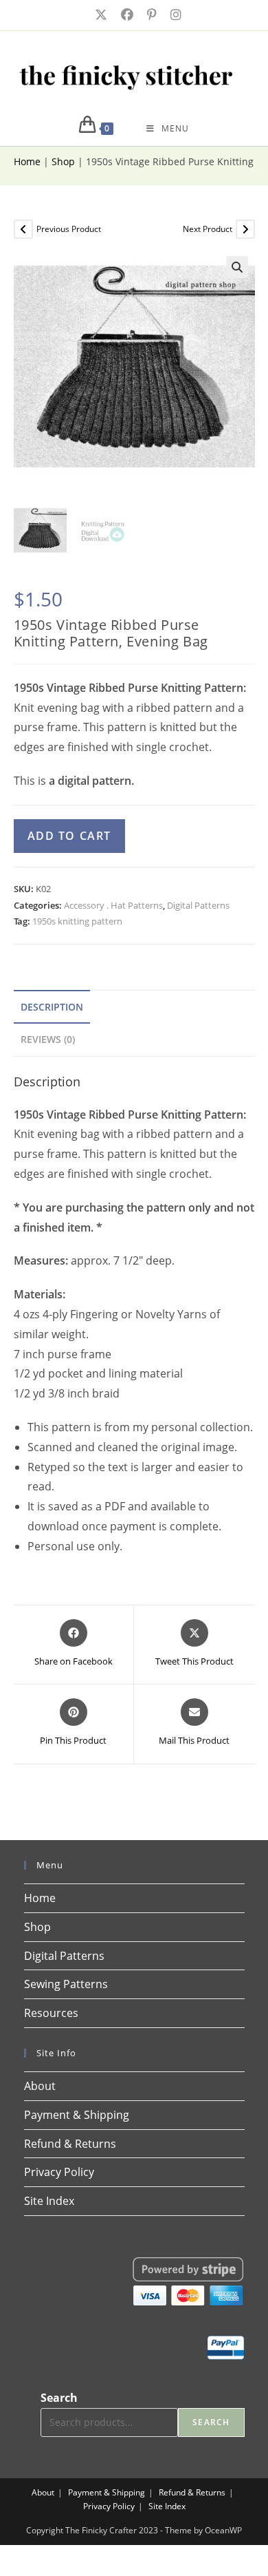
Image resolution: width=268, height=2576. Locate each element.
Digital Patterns (198, 905)
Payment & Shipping (77, 2115)
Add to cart (70, 836)
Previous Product (69, 229)
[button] (237, 267)
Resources (51, 2013)
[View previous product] (23, 229)
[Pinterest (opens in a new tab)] (150, 15)
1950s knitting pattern (77, 921)
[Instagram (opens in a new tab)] (172, 15)
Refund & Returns (70, 2144)
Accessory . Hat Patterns (113, 905)
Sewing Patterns (66, 1984)
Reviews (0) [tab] (48, 1039)
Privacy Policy (59, 2172)
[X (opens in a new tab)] (100, 15)
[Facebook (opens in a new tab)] (126, 15)
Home (27, 161)
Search (59, 2398)
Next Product (208, 229)
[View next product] (245, 229)
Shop (63, 161)
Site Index (49, 2201)
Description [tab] (52, 1007)
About (40, 2086)
